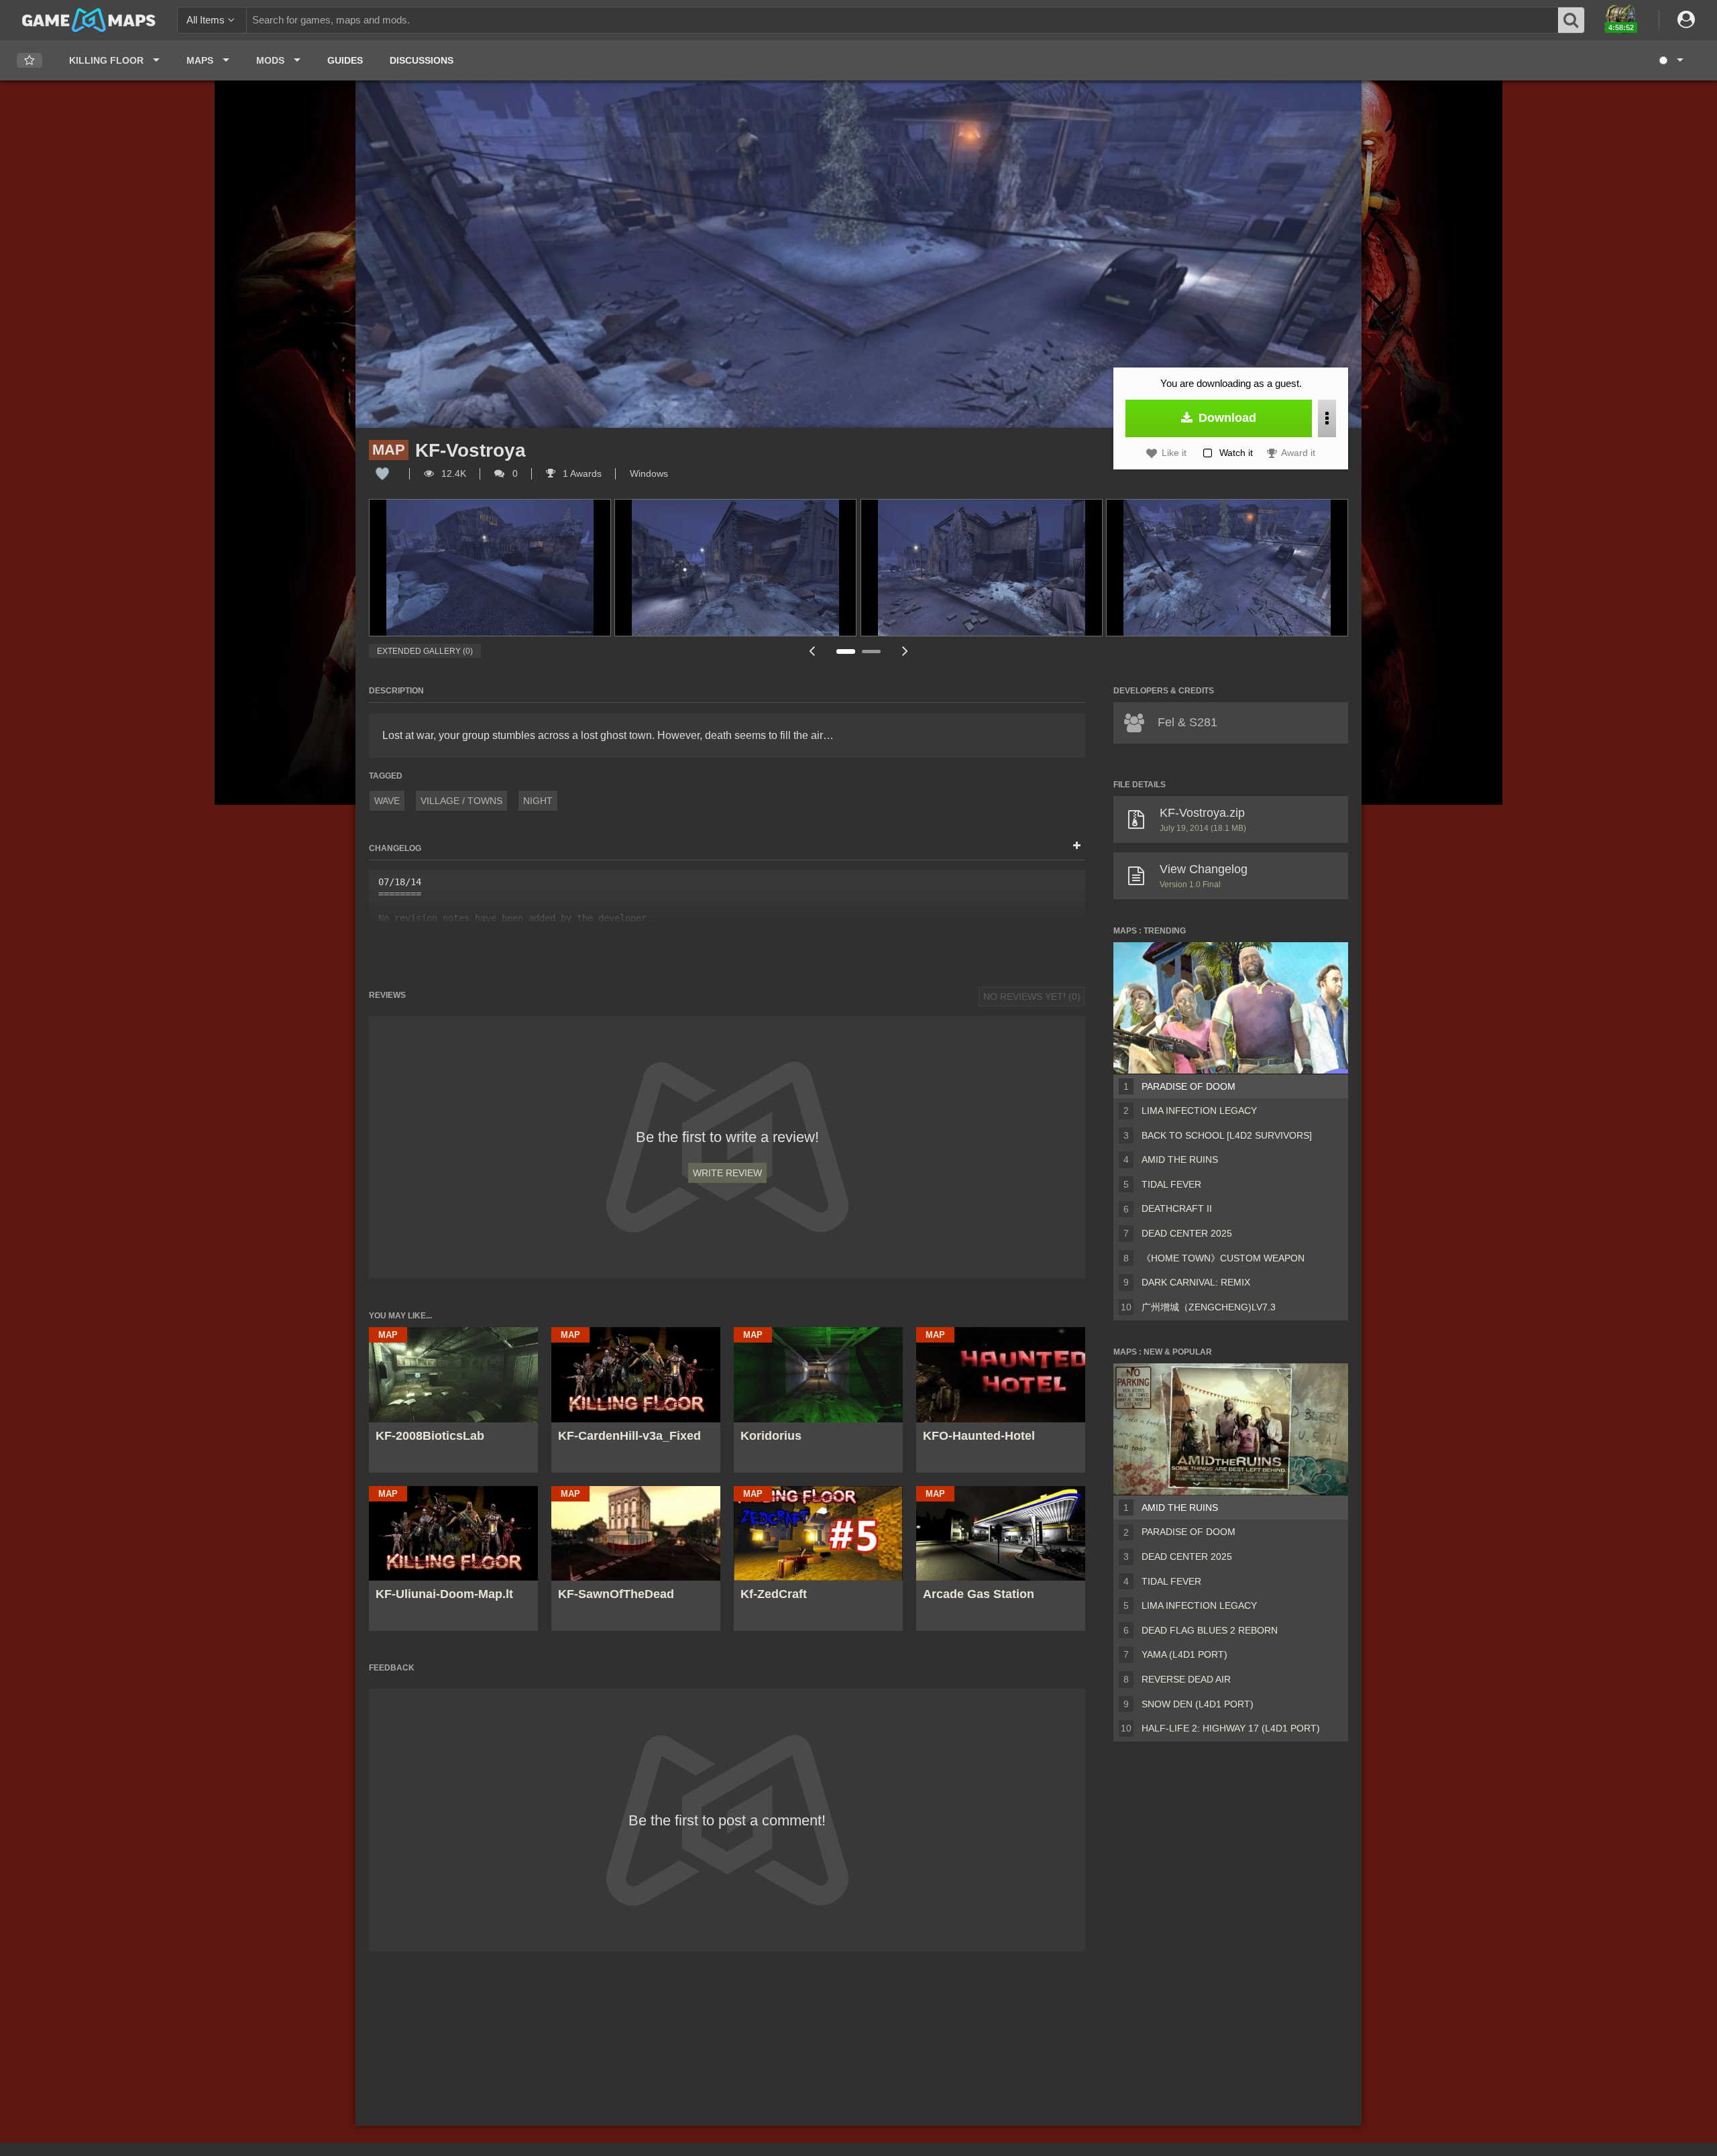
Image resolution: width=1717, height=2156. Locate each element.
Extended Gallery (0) (425, 651)
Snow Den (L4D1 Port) (1198, 1704)
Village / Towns (461, 801)
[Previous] (812, 651)
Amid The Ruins (1180, 1159)
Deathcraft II (1177, 1208)
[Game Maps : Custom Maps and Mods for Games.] (89, 19)
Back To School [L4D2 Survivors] (1227, 1135)
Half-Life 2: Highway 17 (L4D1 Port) (1231, 1728)
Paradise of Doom (1188, 1086)
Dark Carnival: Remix (1196, 1282)
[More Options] (1327, 418)
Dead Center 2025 (1187, 1233)
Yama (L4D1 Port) (1184, 1654)
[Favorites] (30, 61)
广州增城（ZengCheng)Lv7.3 (1209, 1307)
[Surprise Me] (1670, 60)
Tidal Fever (1171, 1184)
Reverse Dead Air (1186, 1679)
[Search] (1571, 20)
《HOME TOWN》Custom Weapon (1223, 1258)
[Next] (905, 651)
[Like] (382, 473)
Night (538, 801)
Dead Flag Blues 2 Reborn (1210, 1630)
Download (1226, 418)
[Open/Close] (1077, 846)
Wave (387, 801)
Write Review (727, 1173)
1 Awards (581, 473)
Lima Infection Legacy (1199, 1111)
